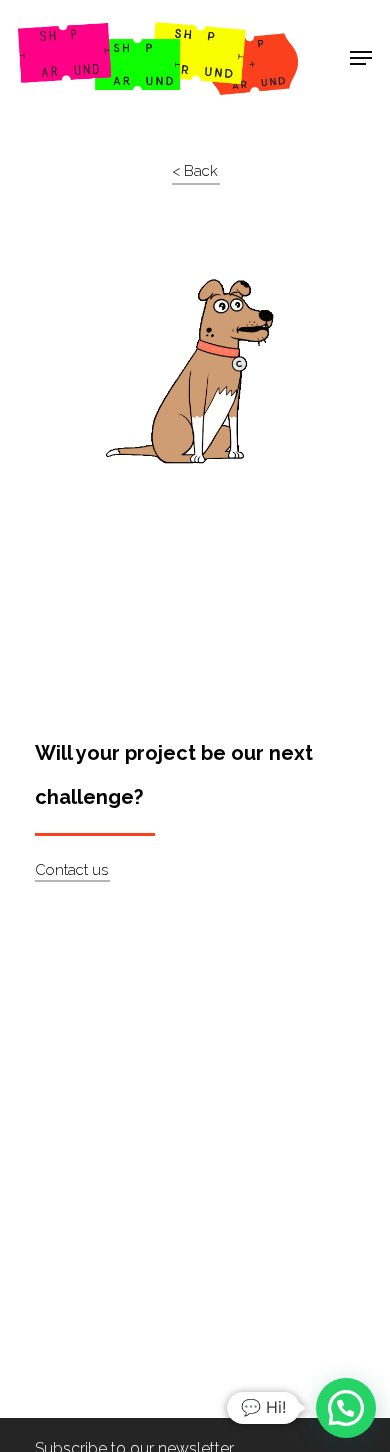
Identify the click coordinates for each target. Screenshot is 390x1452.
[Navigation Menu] (361, 58)
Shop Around (82, 31)
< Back (195, 171)
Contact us (71, 870)
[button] (346, 1408)
